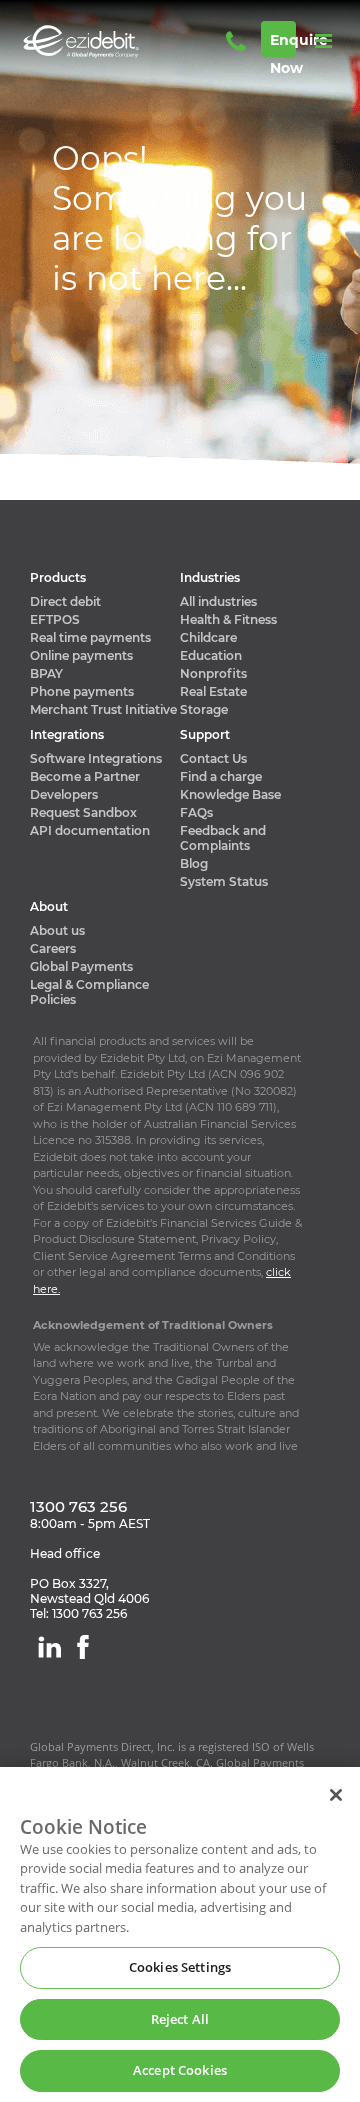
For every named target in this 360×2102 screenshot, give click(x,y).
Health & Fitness (228, 619)
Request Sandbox (83, 812)
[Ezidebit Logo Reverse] (110, 41)
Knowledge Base (230, 794)
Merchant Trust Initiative (103, 709)
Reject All (180, 2019)
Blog (194, 863)
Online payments (81, 655)
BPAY (46, 673)
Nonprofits (213, 673)
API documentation (90, 830)
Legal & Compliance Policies (89, 992)
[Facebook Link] (83, 1647)
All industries (218, 601)
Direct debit (65, 601)
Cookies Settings (180, 1967)
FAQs (196, 812)
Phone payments (82, 691)
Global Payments (81, 966)
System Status (224, 881)
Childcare (208, 637)
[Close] (336, 1795)
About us (57, 930)
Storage (204, 709)
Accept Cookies (180, 2070)
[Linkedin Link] (49, 1647)
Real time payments (90, 637)
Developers (64, 794)
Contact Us (213, 758)
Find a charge (221, 776)
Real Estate (213, 691)
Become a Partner (85, 776)
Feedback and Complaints (223, 838)
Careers (53, 948)
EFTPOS (55, 619)
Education (211, 655)
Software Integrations (96, 758)
